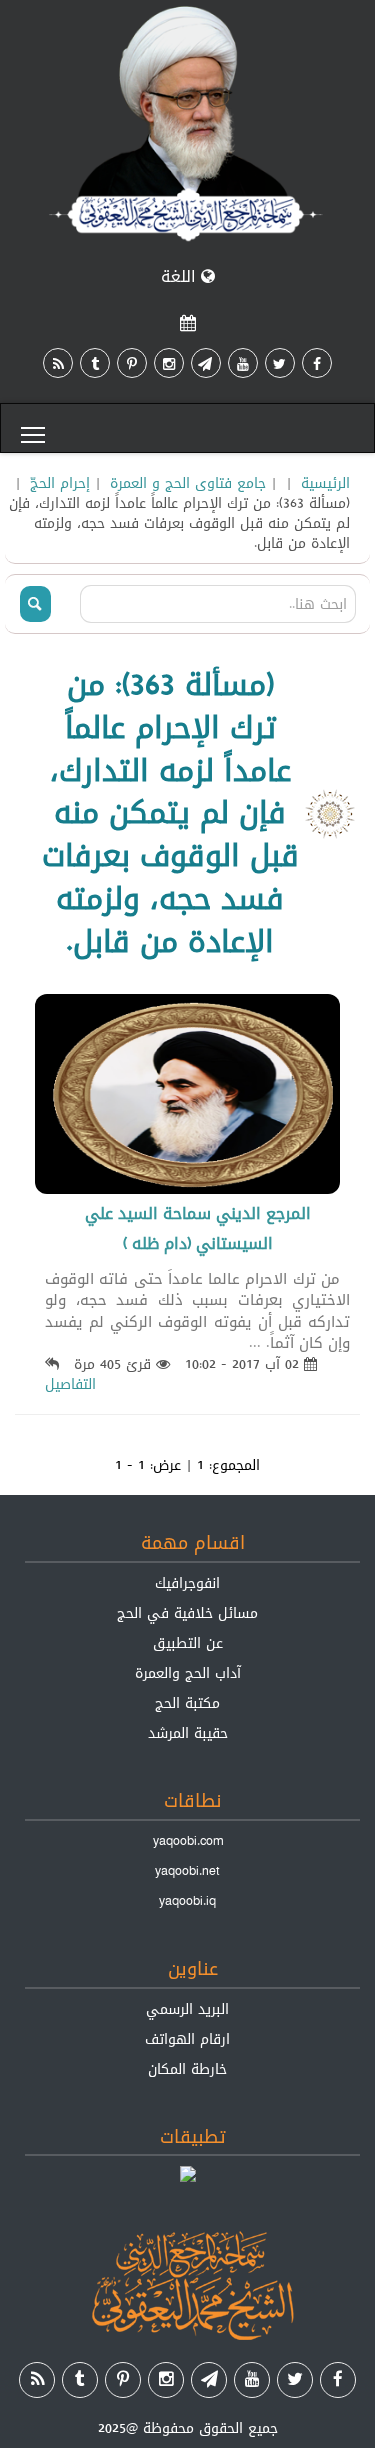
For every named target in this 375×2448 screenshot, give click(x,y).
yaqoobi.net (187, 1871)
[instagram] (169, 363)
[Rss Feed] (58, 363)
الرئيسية (325, 483)
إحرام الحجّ (60, 483)
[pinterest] (132, 363)
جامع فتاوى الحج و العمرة (188, 483)
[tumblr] (95, 363)
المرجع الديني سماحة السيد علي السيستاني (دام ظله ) (198, 1228)
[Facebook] (317, 363)
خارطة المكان (187, 2069)
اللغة (181, 276)
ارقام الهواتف (187, 2039)
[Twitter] (280, 363)
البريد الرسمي (187, 2009)
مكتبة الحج (187, 1703)
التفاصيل (70, 1384)
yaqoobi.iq (187, 1901)
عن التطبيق (188, 1643)
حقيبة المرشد (188, 1733)
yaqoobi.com (188, 1841)
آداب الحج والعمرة (188, 1673)
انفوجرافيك (187, 1583)
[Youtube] (243, 363)
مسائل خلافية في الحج (187, 1613)
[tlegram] (206, 363)
